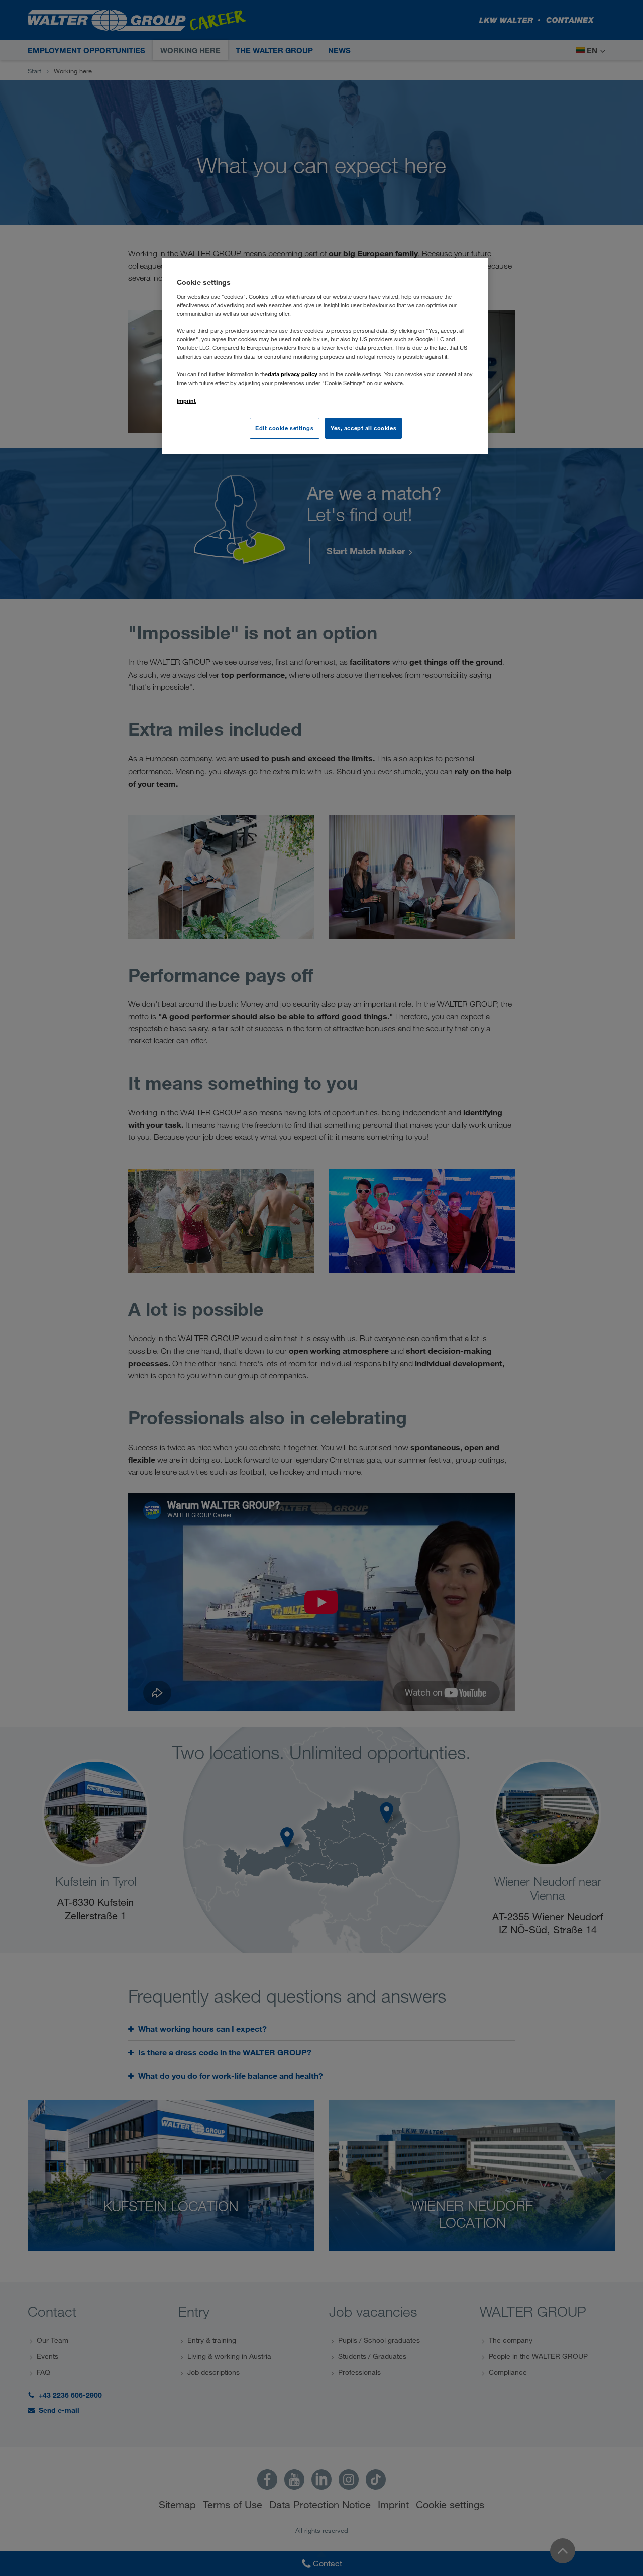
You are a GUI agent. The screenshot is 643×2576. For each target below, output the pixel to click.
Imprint (186, 400)
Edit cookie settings (284, 428)
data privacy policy (293, 374)
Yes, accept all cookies (363, 428)
